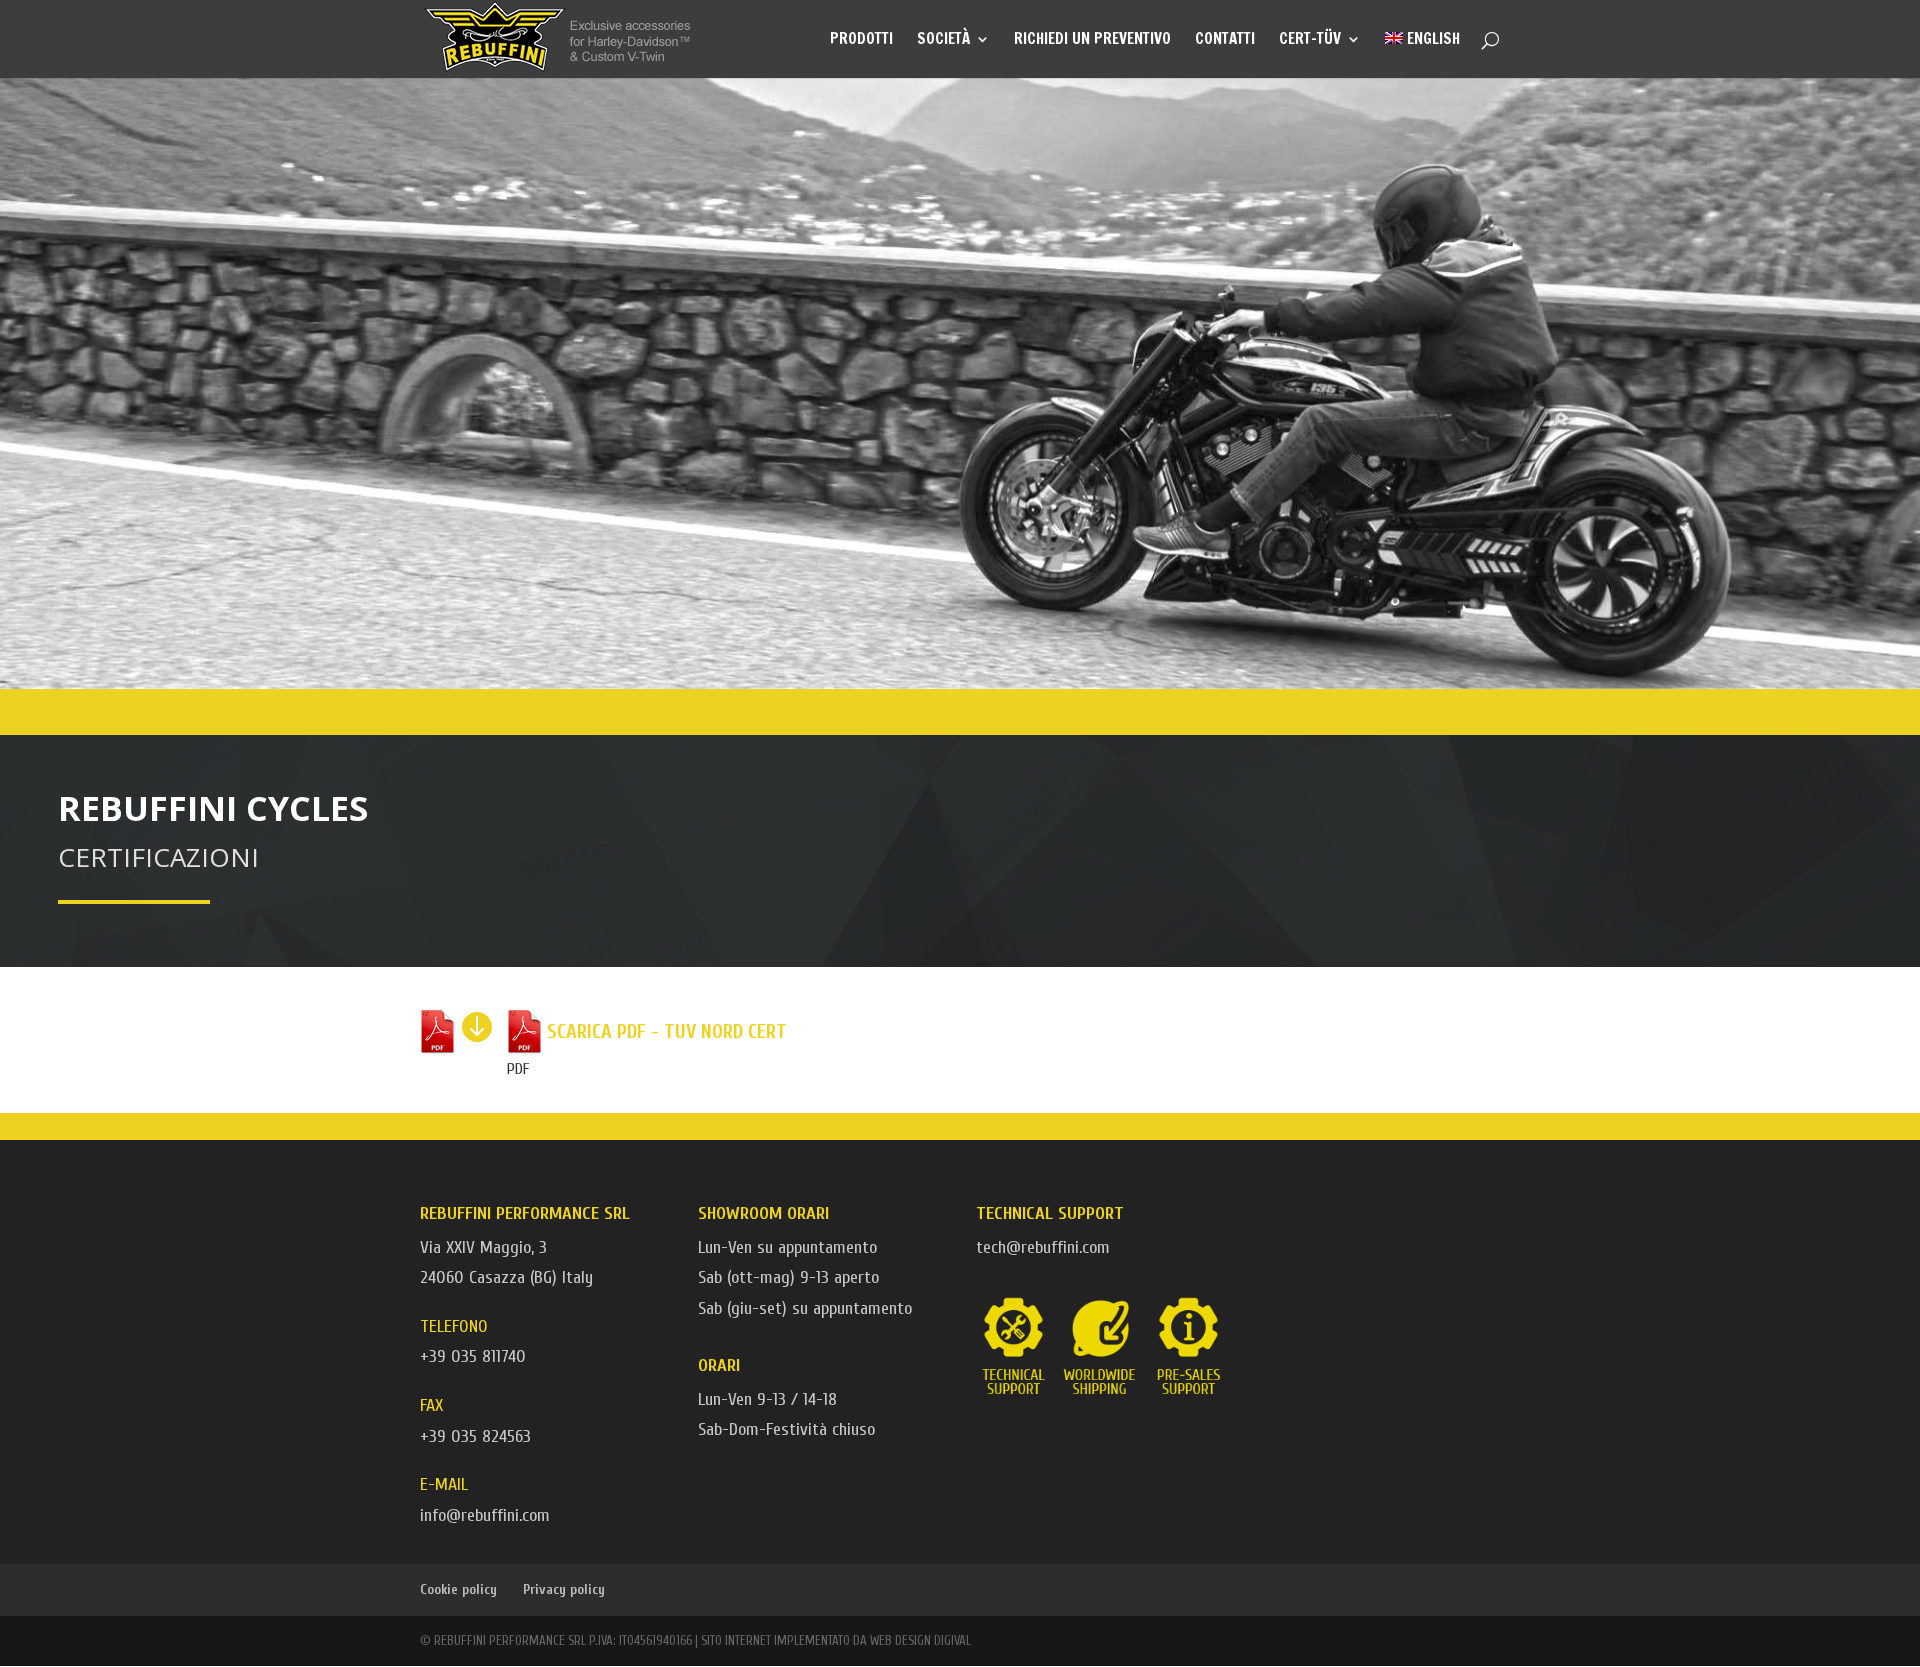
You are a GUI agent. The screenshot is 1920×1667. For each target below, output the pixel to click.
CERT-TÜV (1310, 40)
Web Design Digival (920, 1640)
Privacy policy (564, 1589)
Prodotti (861, 40)
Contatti (1225, 40)
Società (943, 40)
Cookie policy (458, 1589)
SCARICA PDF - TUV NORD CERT (667, 1031)
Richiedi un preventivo (1092, 40)
